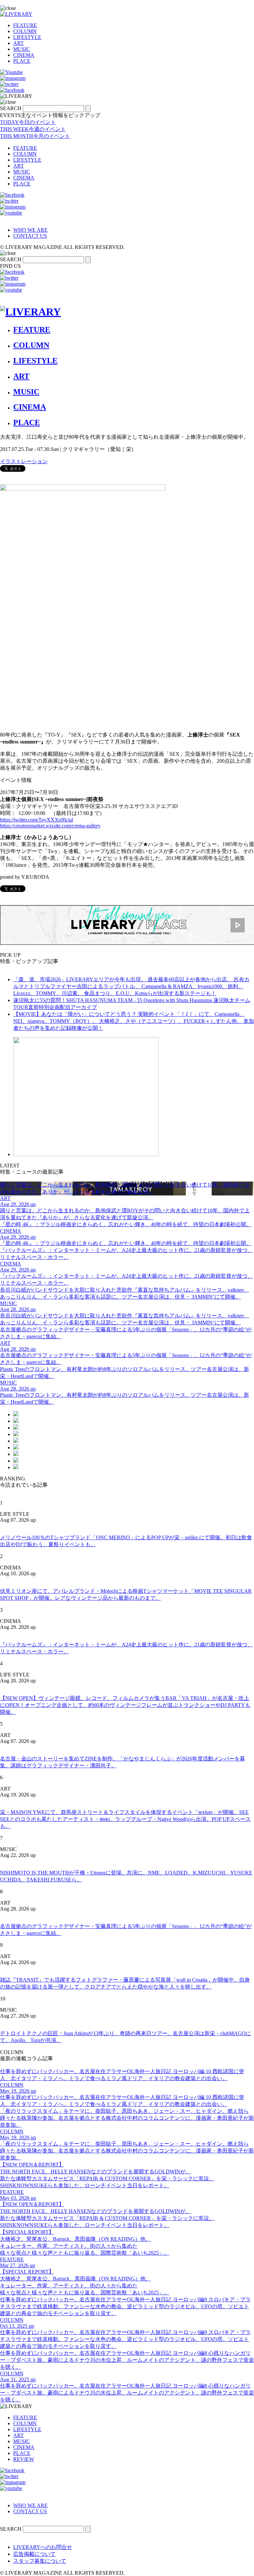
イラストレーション (24, 461)
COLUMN (25, 31)
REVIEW (24, 2459)
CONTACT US (30, 236)
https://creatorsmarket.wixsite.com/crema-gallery (50, 826)
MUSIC (22, 49)
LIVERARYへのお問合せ (43, 2547)
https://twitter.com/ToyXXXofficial (37, 820)
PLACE (22, 61)
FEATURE (25, 25)
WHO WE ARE (30, 230)
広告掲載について (34, 2554)
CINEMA (24, 55)
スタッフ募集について (40, 2561)
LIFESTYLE (27, 37)
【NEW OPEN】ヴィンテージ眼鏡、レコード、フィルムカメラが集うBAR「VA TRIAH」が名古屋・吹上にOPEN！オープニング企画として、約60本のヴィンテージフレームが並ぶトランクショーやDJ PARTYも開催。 (125, 1705)
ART (19, 43)
